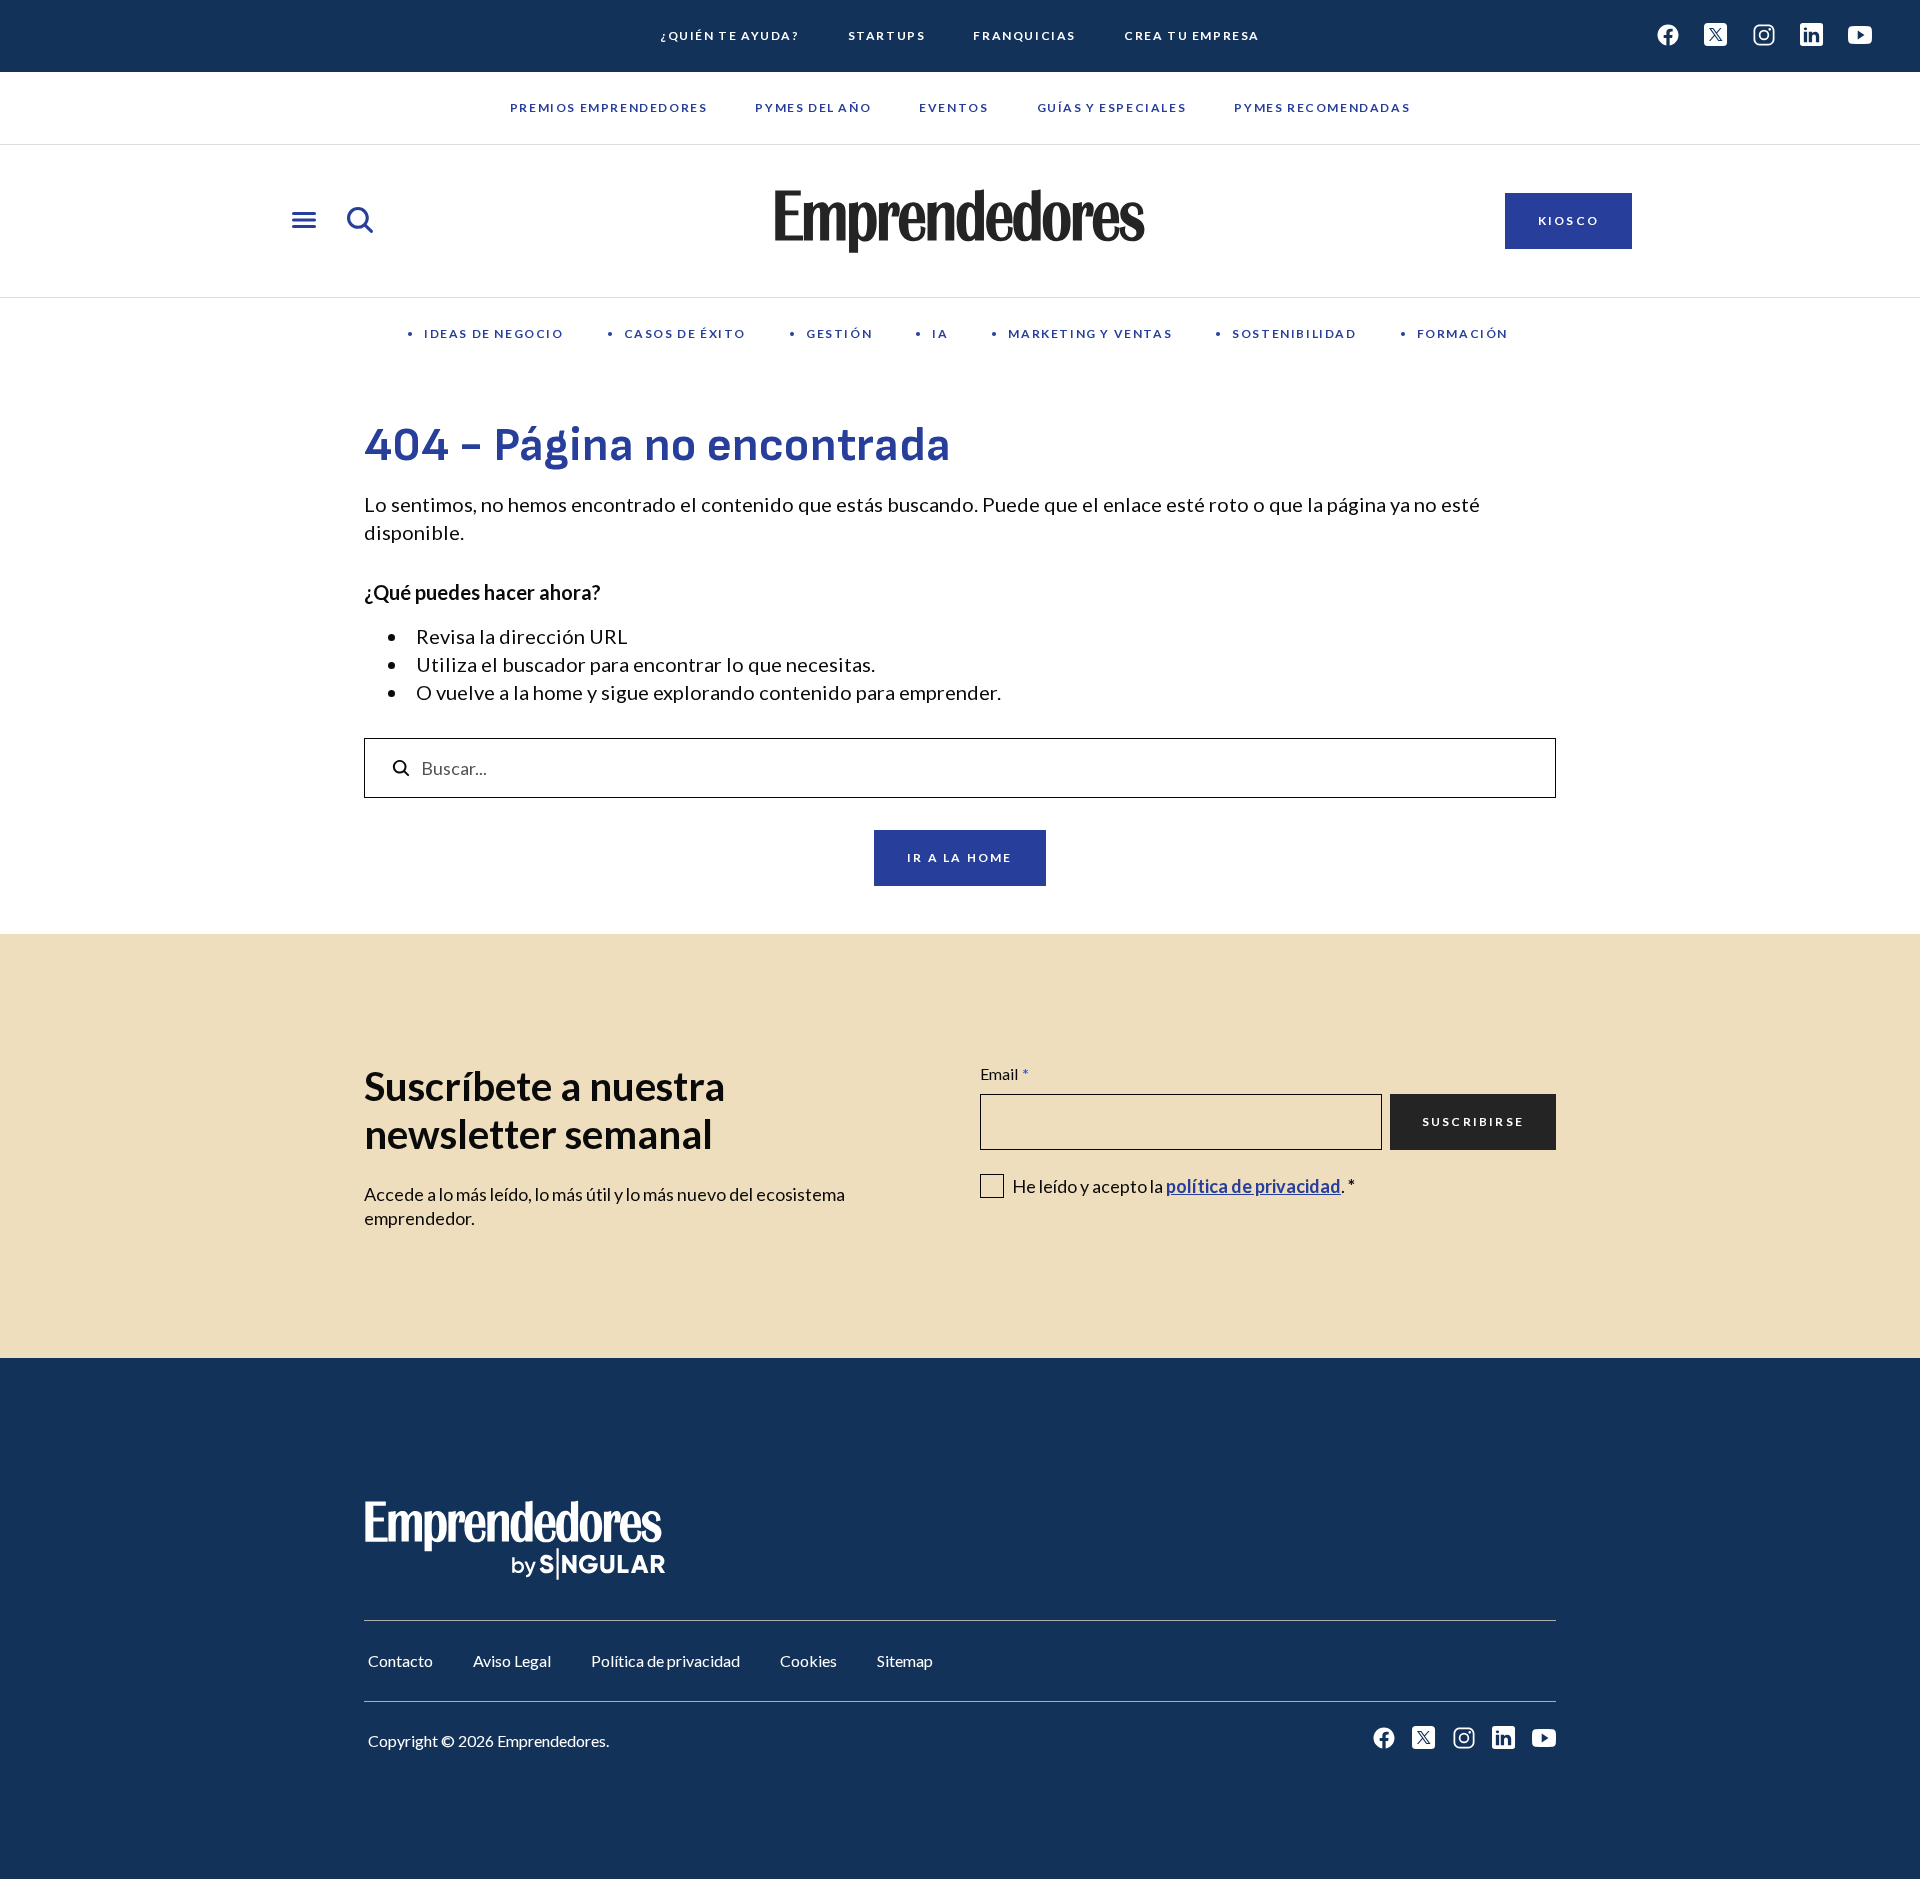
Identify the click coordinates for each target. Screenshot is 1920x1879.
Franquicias (1024, 35)
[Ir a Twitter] (1716, 36)
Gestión (839, 333)
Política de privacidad (665, 1660)
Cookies (808, 1660)
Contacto (400, 1660)
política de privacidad (1253, 1186)
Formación (1462, 333)
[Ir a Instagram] (1764, 36)
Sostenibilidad (1294, 333)
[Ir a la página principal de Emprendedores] (960, 221)
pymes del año (813, 107)
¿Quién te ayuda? (730, 35)
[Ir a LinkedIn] (1812, 36)
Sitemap (905, 1660)
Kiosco (1568, 220)
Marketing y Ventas (1090, 333)
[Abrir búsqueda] (360, 221)
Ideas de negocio (494, 333)
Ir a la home (959, 857)
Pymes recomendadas (1322, 107)
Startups (887, 35)
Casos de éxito (685, 333)
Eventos (953, 107)
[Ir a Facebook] (1668, 36)
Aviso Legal (512, 1660)
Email (1004, 1073)
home (558, 692)
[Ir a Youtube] (1860, 36)
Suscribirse (1473, 1121)
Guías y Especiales (1112, 107)
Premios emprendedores (609, 107)
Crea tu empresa (1192, 35)
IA (940, 333)
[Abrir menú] (304, 221)
